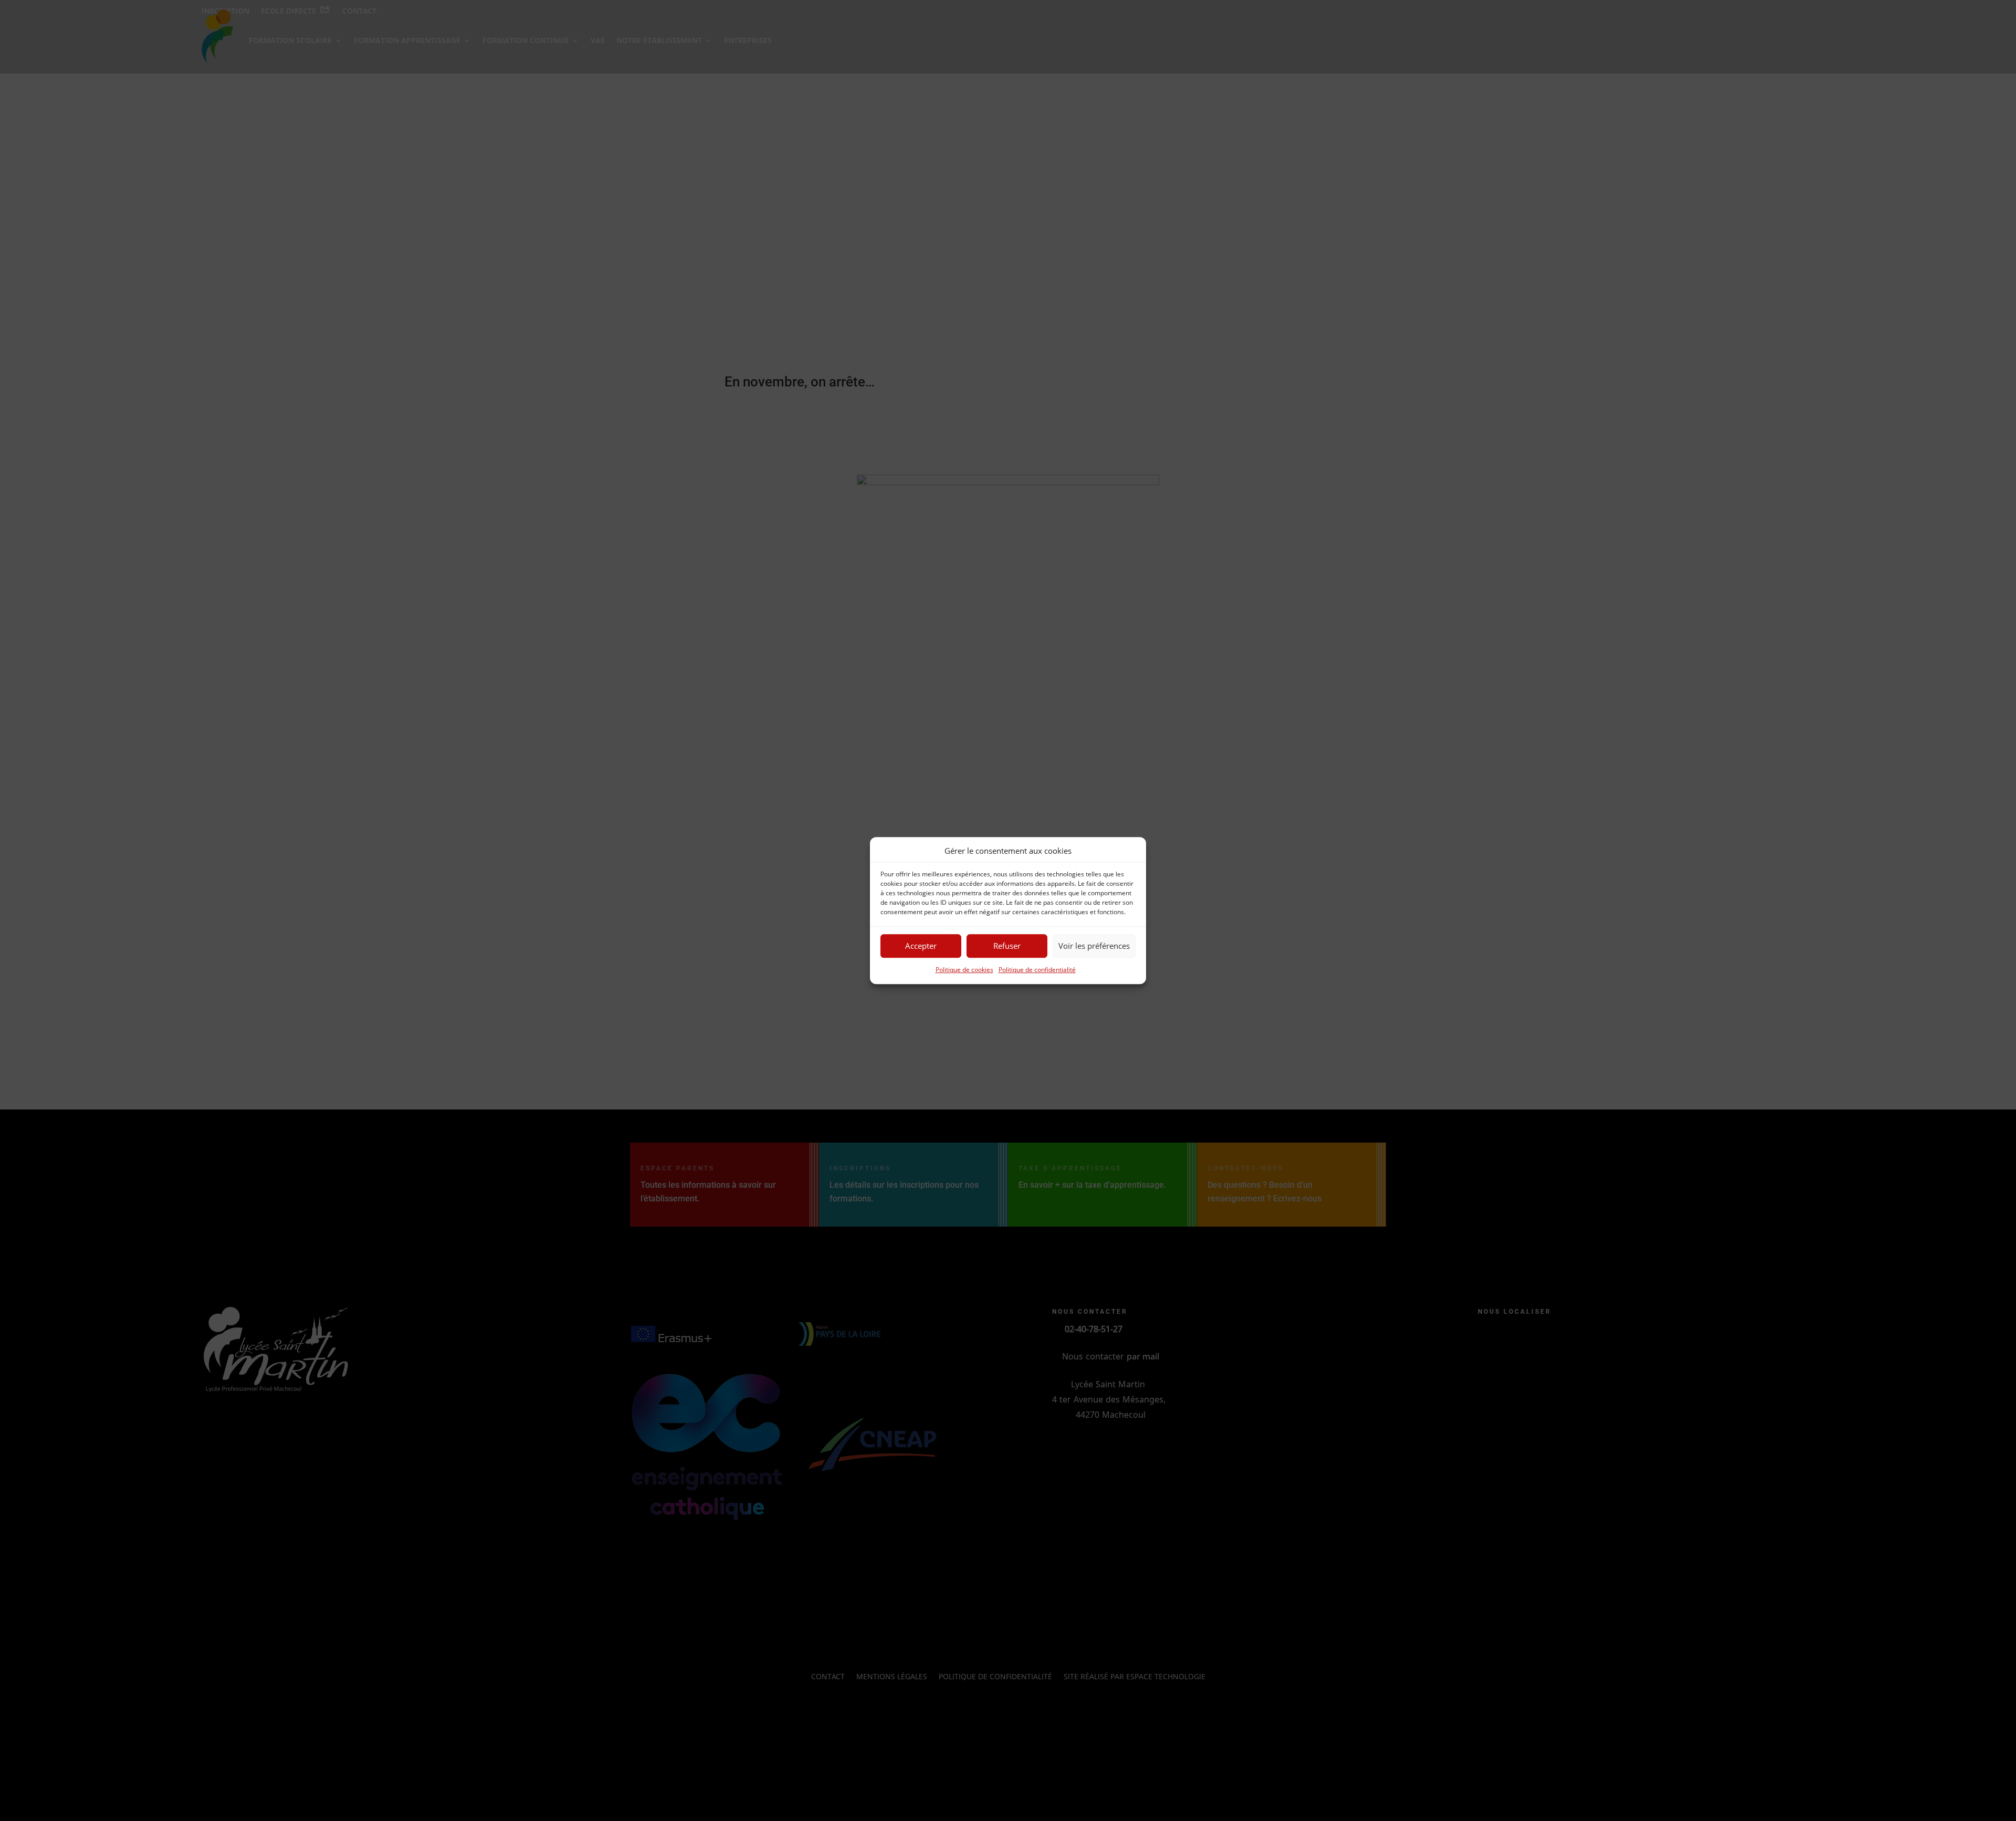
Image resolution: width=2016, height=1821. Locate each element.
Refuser (1007, 946)
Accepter (921, 946)
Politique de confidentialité (1037, 970)
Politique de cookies (964, 970)
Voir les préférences (1094, 946)
